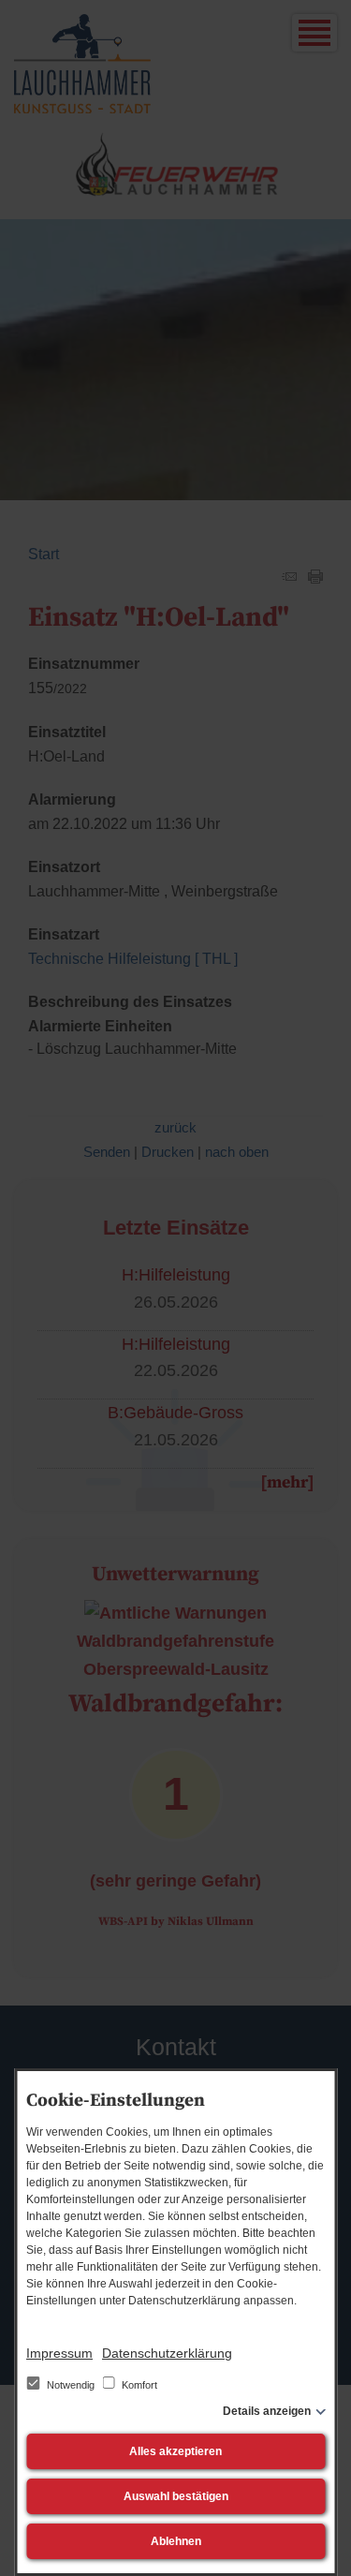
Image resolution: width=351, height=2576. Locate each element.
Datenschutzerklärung (167, 2353)
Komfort (138, 2385)
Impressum (59, 2353)
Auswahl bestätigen (176, 2496)
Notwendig (71, 2385)
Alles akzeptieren (175, 2451)
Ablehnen (176, 2541)
